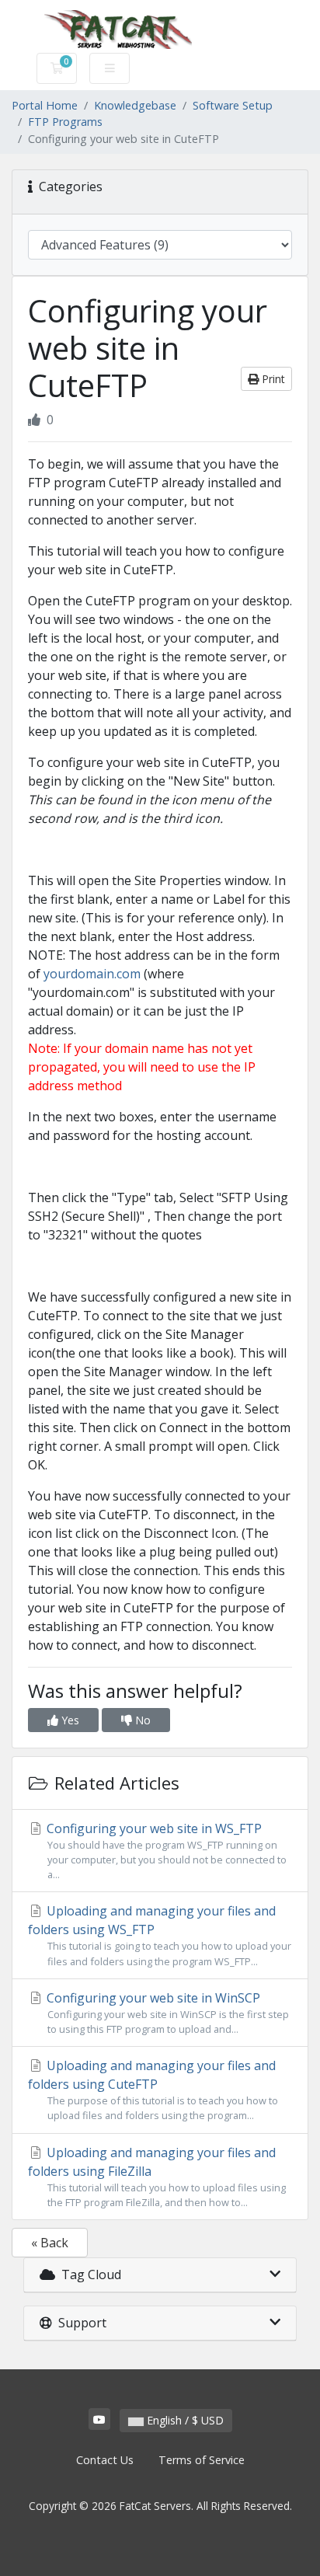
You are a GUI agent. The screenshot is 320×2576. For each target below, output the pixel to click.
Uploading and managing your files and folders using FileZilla (157, 2177)
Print (272, 379)
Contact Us (105, 2460)
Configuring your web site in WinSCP (166, 2013)
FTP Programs (65, 122)
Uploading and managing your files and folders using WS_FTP (160, 1935)
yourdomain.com (92, 974)
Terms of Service (202, 2460)
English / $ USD (184, 2420)
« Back (50, 2243)
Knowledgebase (135, 105)
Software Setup (233, 105)
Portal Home (45, 105)
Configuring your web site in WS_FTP (165, 1851)
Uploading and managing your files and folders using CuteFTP (153, 2090)
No (141, 1720)
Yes (69, 1720)
